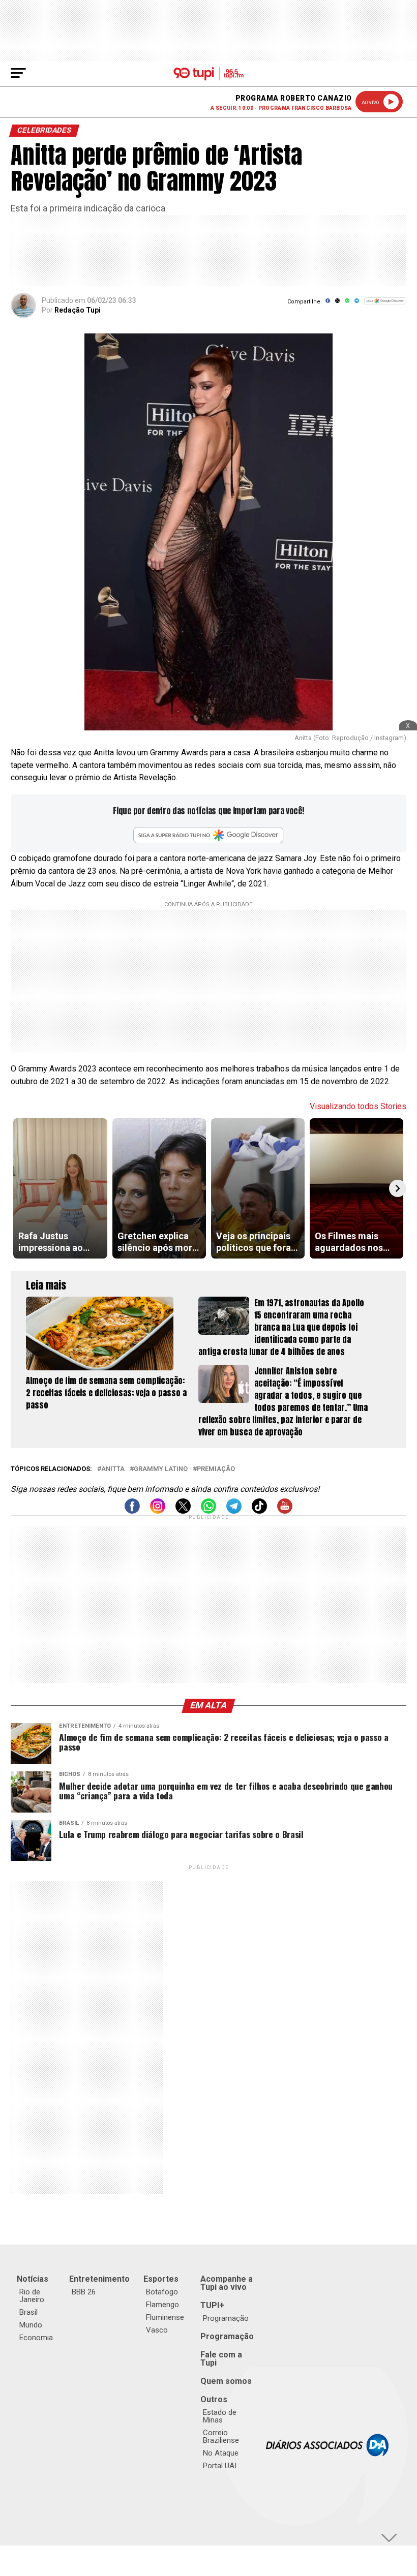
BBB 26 (84, 2292)
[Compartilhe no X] (337, 304)
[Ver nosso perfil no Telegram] (234, 1511)
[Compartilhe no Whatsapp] (347, 304)
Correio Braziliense (221, 2436)
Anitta (113, 1469)
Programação (226, 2318)
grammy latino (161, 1469)
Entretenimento (99, 2279)
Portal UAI (220, 2466)
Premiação (216, 1469)
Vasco (157, 2330)
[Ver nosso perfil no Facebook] (132, 1511)
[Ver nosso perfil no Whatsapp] (208, 1511)
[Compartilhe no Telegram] (357, 304)
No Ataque (221, 2453)
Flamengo (162, 2305)
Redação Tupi (78, 310)
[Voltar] (19, 1188)
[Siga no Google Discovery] (385, 306)
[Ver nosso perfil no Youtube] (285, 1511)
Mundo (31, 2325)
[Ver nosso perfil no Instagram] (158, 1511)
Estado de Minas (220, 2416)
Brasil (28, 2312)
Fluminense (165, 2317)
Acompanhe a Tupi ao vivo (227, 2283)
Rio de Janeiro (32, 2296)
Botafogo (162, 2292)
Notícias (33, 2279)
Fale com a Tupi (221, 2359)
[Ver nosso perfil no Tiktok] (259, 1511)
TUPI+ (212, 2305)
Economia (36, 2338)
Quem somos (226, 2381)
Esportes (161, 2279)
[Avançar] (398, 1188)
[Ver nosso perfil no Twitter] (183, 1511)
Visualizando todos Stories (358, 1106)
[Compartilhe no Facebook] (328, 304)
